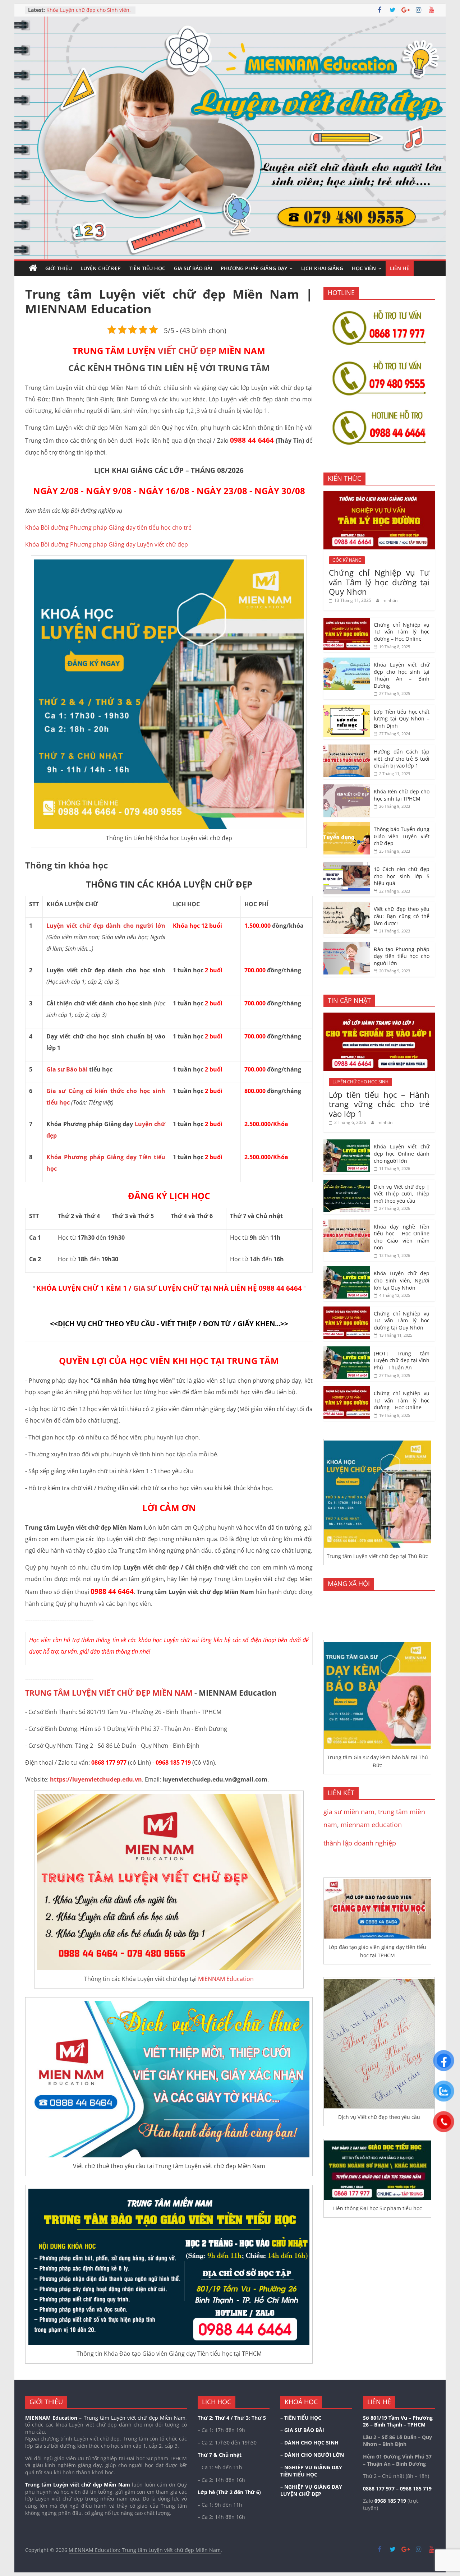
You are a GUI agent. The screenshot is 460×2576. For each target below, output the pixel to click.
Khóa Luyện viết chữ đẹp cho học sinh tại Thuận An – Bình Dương (402, 675)
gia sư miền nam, (351, 1812)
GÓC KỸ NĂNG (347, 560)
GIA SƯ (145, 1288)
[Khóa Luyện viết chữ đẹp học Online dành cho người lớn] (347, 1143)
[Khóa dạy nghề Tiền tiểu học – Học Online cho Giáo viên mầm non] (347, 1223)
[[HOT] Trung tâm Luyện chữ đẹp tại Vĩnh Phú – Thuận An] (347, 1350)
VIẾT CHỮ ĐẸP (187, 351)
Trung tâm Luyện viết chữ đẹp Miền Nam (78, 2485)
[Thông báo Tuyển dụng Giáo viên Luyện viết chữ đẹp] (347, 826)
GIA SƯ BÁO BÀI (193, 268)
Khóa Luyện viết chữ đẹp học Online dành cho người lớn (402, 1153)
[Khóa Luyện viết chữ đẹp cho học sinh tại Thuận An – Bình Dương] (347, 661)
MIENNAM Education (226, 1979)
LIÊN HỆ (400, 268)
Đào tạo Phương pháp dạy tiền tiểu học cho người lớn (402, 956)
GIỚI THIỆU (59, 268)
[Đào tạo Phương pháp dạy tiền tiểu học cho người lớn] (347, 946)
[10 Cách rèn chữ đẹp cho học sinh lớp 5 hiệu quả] (347, 866)
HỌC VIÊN (364, 268)
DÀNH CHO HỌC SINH (311, 2443)
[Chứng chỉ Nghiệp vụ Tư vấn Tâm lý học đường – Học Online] (347, 621)
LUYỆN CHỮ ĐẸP (101, 268)
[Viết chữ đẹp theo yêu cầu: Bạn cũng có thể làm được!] (347, 906)
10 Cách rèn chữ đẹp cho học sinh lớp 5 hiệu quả (402, 876)
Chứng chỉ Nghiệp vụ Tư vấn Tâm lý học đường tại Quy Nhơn (379, 582)
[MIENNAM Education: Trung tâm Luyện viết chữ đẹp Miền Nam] (33, 268)
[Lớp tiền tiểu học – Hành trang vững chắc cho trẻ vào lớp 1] (379, 1016)
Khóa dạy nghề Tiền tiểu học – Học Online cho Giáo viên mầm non (402, 1237)
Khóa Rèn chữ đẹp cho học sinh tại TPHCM (402, 795)
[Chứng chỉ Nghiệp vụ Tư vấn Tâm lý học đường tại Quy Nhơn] (379, 495)
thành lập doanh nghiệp (360, 1843)
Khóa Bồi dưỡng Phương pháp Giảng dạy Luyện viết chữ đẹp (107, 544)
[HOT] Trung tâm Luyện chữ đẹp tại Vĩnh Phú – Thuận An (402, 1360)
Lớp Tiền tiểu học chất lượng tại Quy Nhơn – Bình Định (402, 719)
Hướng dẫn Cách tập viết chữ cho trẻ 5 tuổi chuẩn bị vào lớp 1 (402, 759)
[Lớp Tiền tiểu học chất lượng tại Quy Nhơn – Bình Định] (347, 708)
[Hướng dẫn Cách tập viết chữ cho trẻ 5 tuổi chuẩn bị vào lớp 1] (347, 748)
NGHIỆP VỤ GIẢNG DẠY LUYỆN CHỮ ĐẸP (311, 2490)
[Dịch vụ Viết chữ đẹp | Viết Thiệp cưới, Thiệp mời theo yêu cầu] (347, 1183)
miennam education (371, 1825)
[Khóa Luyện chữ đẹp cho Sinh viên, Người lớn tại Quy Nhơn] (347, 1270)
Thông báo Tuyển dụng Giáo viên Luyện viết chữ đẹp (402, 836)
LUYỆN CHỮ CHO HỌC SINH (360, 1082)
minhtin (390, 600)
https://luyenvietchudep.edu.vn (96, 1779)
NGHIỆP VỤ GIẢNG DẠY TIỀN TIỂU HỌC (311, 2471)
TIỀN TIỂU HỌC (147, 268)
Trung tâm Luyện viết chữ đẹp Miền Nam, (135, 2418)
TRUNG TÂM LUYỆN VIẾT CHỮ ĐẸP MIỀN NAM (109, 1693)
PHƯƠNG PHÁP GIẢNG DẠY (254, 268)
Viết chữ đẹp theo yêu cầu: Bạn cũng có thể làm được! (402, 916)
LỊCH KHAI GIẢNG (322, 268)
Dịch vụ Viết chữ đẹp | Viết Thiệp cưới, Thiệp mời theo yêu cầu (86, 8)
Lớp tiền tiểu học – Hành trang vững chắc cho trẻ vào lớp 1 (379, 1104)
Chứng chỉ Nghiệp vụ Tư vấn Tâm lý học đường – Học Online (402, 632)
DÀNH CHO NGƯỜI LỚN (314, 2455)
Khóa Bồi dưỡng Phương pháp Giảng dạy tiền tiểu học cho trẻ (108, 527)
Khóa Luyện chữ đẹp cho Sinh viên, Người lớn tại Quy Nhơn (402, 1280)
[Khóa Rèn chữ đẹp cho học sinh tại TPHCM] (347, 788)
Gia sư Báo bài (67, 1069)
